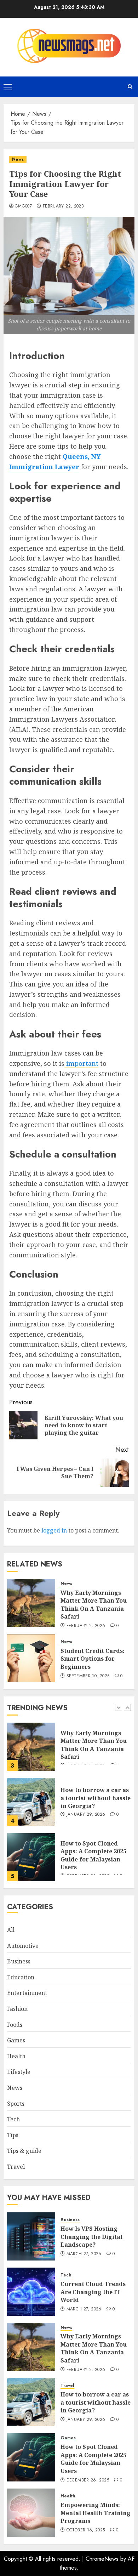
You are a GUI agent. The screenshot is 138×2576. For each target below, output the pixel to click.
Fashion (17, 2009)
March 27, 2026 (84, 2254)
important (81, 1063)
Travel (16, 2167)
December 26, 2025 (88, 2480)
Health (16, 2056)
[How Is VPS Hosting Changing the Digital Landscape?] (31, 2236)
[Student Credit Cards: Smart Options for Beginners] (31, 1658)
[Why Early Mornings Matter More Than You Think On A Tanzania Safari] (31, 1603)
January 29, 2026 (86, 1815)
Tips (13, 2135)
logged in (54, 1530)
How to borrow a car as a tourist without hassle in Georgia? (96, 1798)
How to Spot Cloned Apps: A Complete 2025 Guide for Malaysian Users (93, 1855)
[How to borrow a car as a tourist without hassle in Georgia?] (31, 1802)
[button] (8, 87)
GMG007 (23, 206)
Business (19, 1961)
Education (21, 1977)
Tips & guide (24, 2151)
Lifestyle (19, 2072)
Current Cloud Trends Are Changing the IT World (93, 2292)
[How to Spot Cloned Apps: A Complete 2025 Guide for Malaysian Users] (31, 1857)
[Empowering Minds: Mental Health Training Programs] (31, 2513)
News (18, 159)
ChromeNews (102, 2559)
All (11, 1930)
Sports (16, 2104)
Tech (13, 2119)
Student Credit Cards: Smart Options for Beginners (93, 1659)
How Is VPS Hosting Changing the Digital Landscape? (91, 2237)
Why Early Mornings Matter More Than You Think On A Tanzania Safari (94, 1605)
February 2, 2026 (86, 1626)
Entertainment (27, 1993)
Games (16, 2040)
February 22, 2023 (63, 206)
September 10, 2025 (88, 1676)
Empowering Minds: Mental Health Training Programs (96, 2513)
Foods (15, 2025)
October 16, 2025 (86, 2530)
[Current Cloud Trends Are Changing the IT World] (31, 2292)
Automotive (23, 1946)
